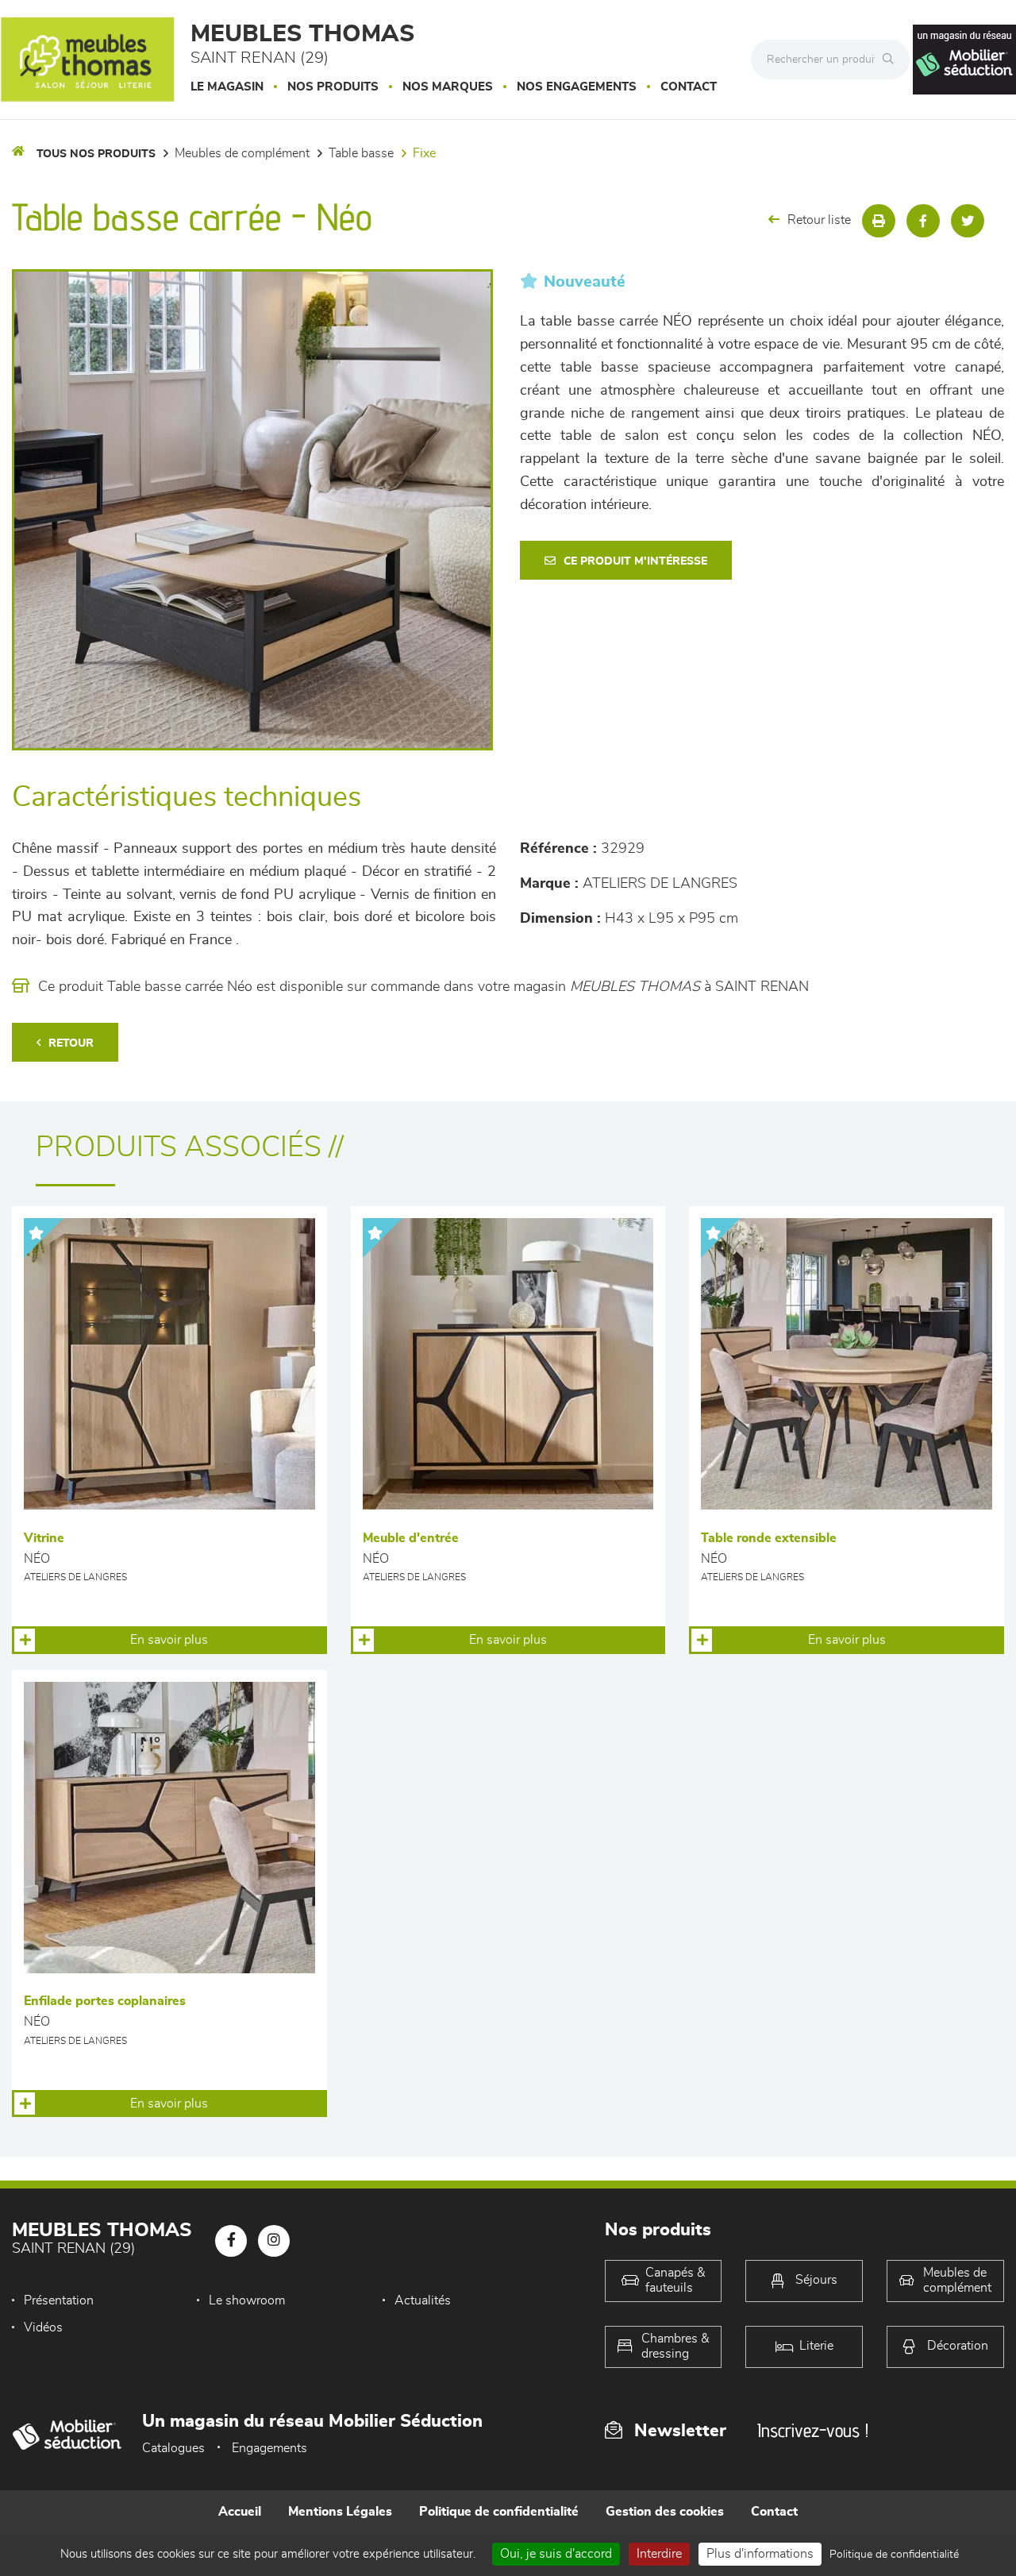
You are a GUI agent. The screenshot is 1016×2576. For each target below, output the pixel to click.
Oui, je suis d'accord (556, 2554)
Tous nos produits (96, 154)
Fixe (424, 153)
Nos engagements (577, 87)
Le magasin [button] (227, 87)
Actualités (423, 2300)
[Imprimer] (879, 221)
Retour (71, 1043)
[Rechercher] (892, 60)
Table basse (361, 153)
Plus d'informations (760, 2554)
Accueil (240, 2512)
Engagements (269, 2448)
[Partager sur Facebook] (923, 221)
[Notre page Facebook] (231, 2241)
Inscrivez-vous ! (813, 2430)
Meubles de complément (242, 153)
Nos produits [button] (333, 87)
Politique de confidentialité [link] (894, 2555)
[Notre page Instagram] (274, 2241)
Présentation (59, 2300)
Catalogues (173, 2448)
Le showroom (247, 2300)
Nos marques (448, 87)
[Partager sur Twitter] (968, 221)
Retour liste (819, 220)
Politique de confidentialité (499, 2512)
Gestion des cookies (665, 2512)
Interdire (659, 2554)
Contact (689, 87)
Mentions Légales (340, 2512)
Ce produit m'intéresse (635, 561)
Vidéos (43, 2327)
